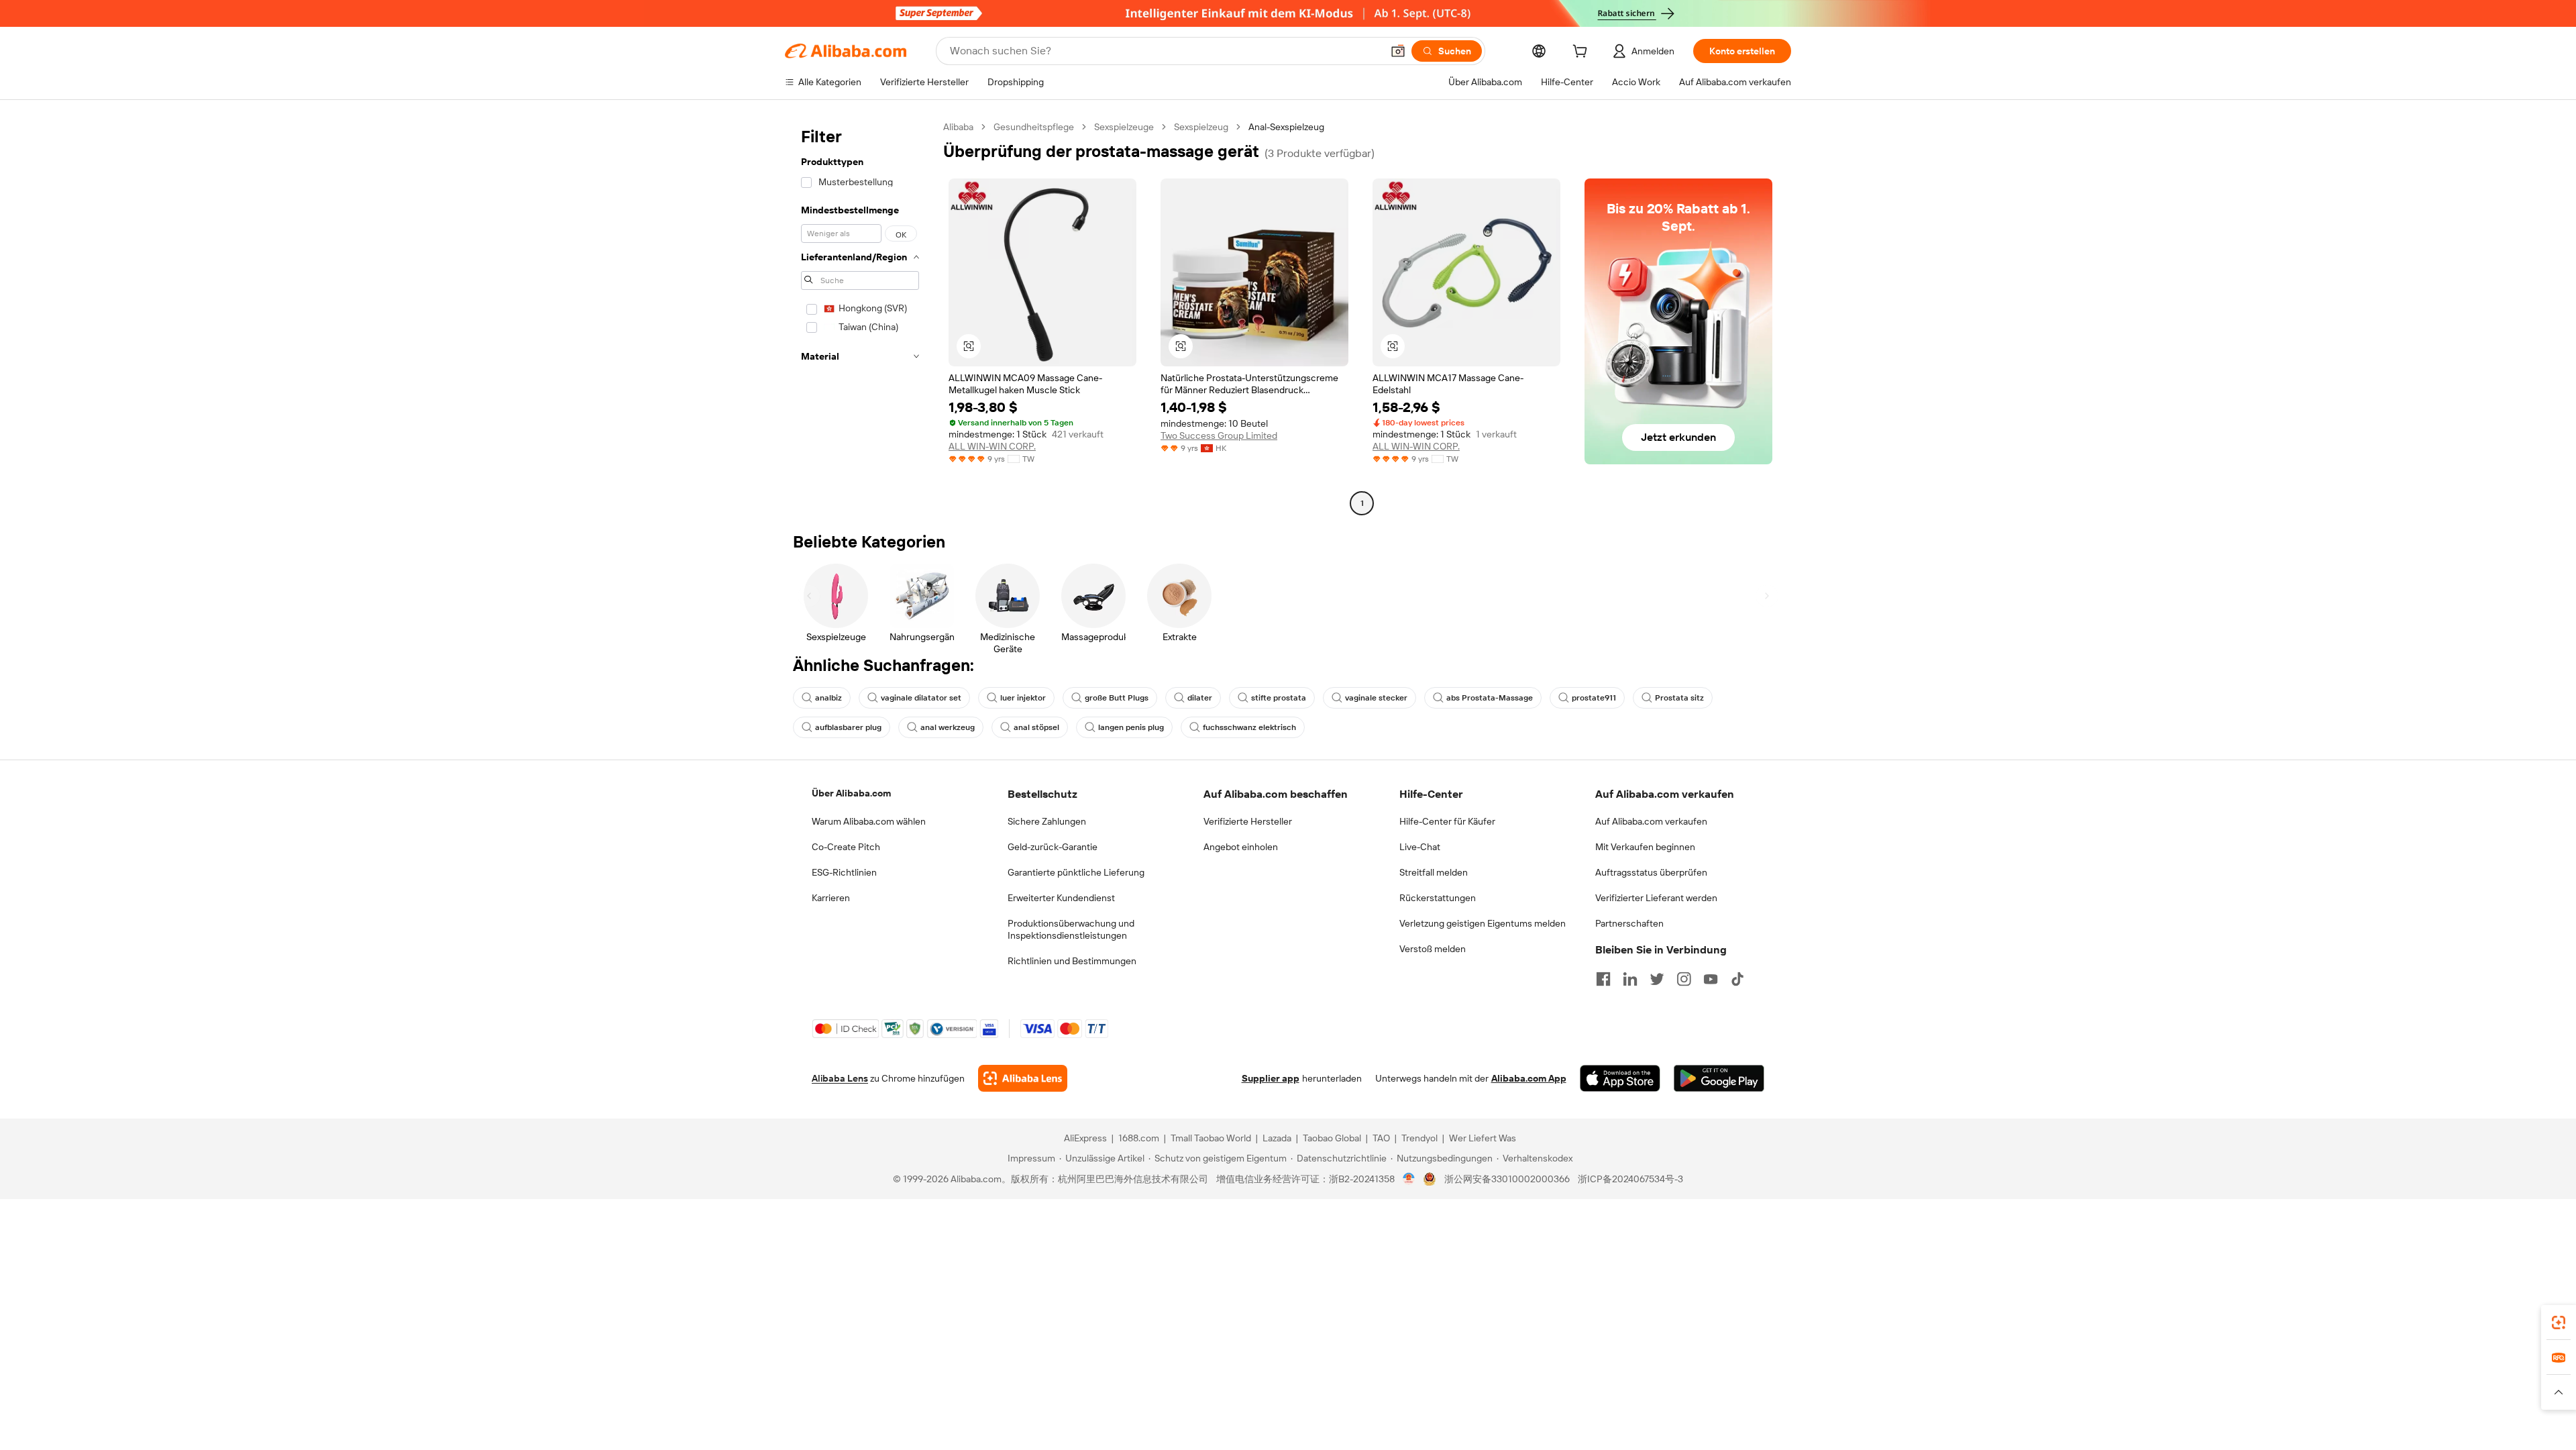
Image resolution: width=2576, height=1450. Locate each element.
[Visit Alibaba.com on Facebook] (1603, 979)
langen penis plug (1131, 727)
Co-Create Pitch (846, 847)
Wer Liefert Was (1483, 1138)
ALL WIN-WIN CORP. (992, 446)
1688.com (1139, 1138)
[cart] (1582, 53)
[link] (2559, 1323)
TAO (1381, 1138)
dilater (1200, 698)
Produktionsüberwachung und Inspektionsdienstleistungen (1071, 929)
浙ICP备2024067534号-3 (1630, 1179)
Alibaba (958, 127)
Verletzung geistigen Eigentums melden (1483, 923)
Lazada (1277, 1138)
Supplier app (1271, 1078)
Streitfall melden (1434, 872)
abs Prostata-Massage (1490, 698)
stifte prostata (1279, 698)
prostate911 (1594, 698)
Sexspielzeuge (1124, 127)
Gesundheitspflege (1034, 127)
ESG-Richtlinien (844, 872)
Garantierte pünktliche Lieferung (1076, 872)
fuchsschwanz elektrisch (1249, 727)
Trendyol (1419, 1138)
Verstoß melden (1433, 949)
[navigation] (860, 317)
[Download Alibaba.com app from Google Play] (1719, 1078)
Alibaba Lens (840, 1078)
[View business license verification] (1409, 1179)
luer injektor (1023, 698)
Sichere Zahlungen (1047, 821)
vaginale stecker (1376, 698)
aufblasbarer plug (848, 727)
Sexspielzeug (1201, 127)
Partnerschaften (1629, 923)
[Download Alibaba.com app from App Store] (1620, 1078)
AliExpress (1085, 1138)
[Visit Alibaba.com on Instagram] (1684, 979)
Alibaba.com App (1529, 1078)
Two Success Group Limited (1219, 435)
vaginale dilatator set (921, 698)
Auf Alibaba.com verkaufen (1651, 821)
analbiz (828, 698)
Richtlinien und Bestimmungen (1072, 961)
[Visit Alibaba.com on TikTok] (1737, 979)
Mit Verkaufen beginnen (1645, 847)
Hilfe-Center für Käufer (1447, 821)
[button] (1398, 51)
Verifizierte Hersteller (1248, 821)
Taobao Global (1332, 1138)
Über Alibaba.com (851, 793)
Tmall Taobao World (1211, 1138)
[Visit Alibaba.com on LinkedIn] (1630, 979)
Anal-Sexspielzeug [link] (1286, 127)
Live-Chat (1420, 847)
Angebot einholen (1241, 847)
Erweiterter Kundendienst (1061, 898)
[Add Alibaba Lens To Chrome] (1023, 1078)
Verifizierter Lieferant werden (1656, 898)
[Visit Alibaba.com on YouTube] (1711, 979)
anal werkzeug (948, 727)
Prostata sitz (1679, 698)
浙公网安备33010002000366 (1507, 1179)
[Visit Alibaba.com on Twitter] (1657, 979)
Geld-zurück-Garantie (1053, 847)
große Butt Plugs (1117, 698)
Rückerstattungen (1438, 898)
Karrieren (831, 898)
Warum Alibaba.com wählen (869, 821)
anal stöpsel (1036, 727)
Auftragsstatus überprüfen (1651, 872)
